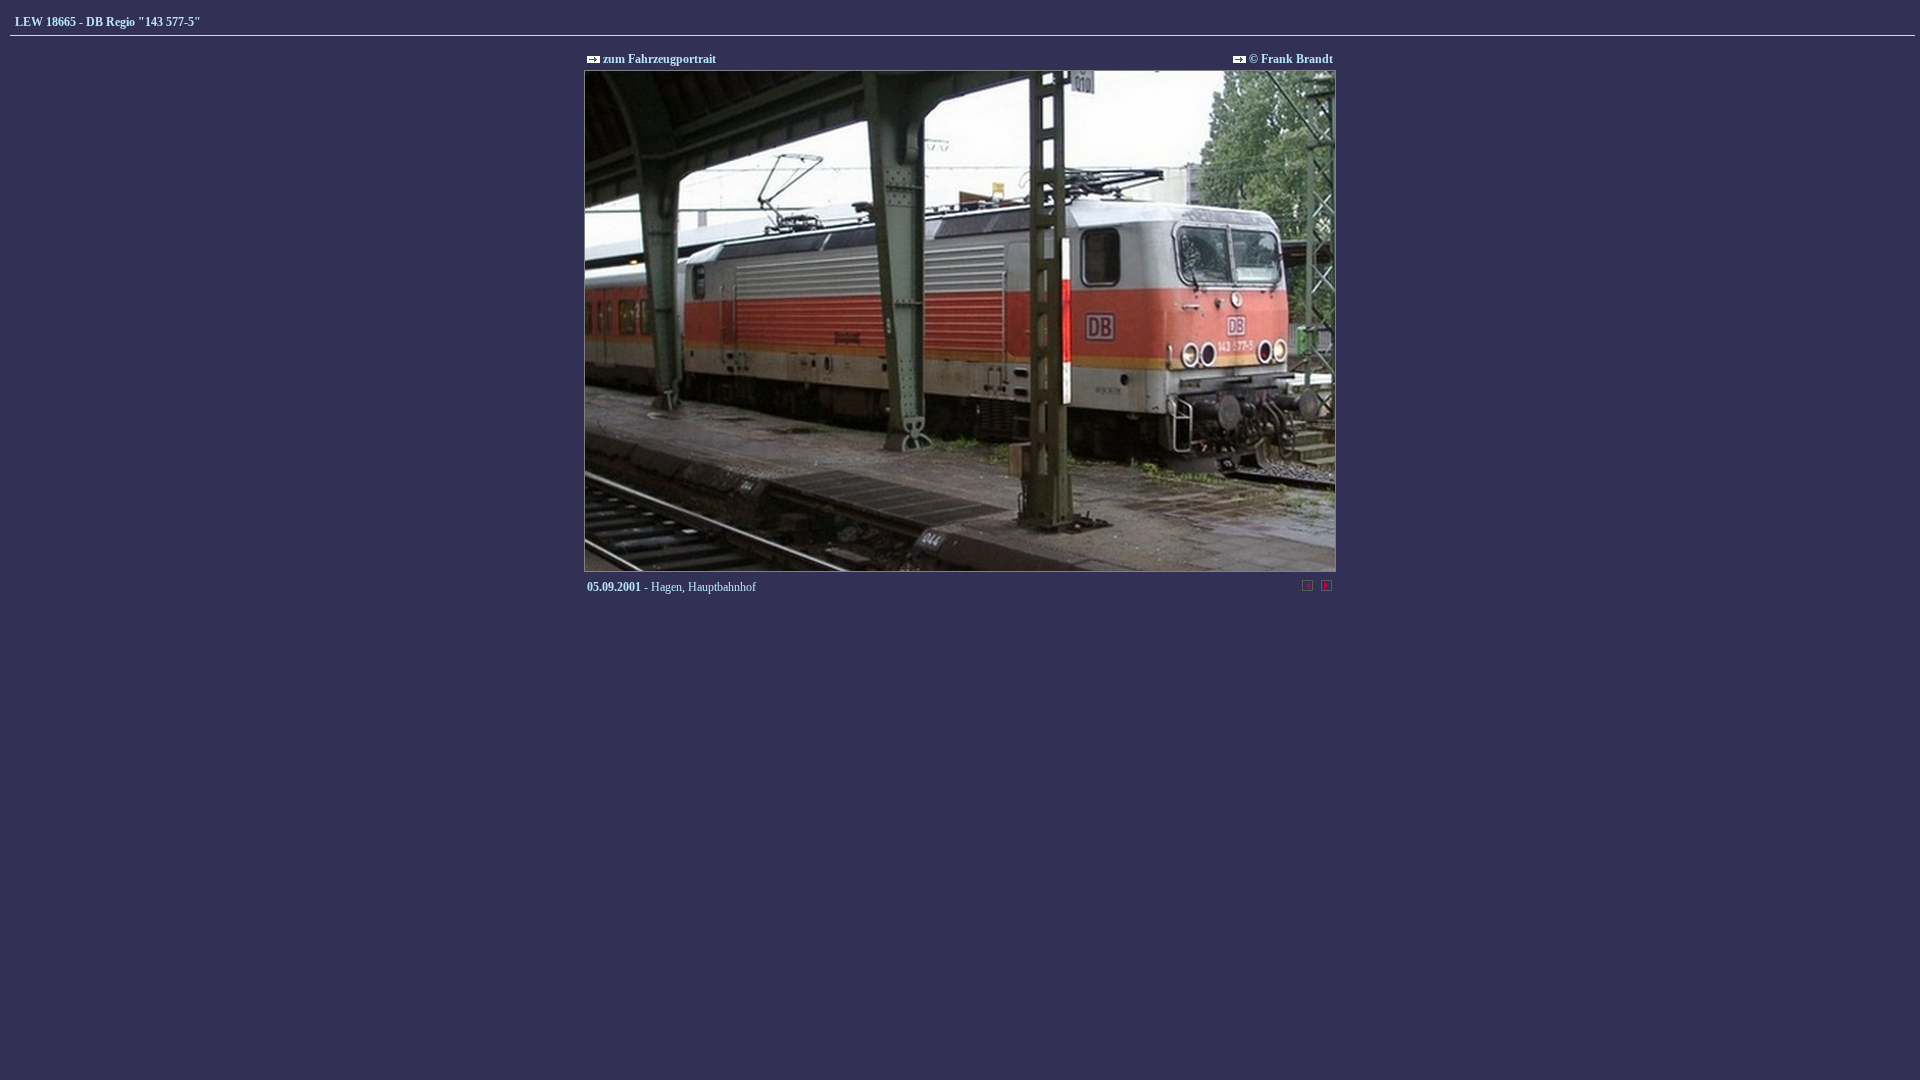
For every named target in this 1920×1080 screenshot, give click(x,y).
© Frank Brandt (1289, 59)
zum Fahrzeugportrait (658, 59)
